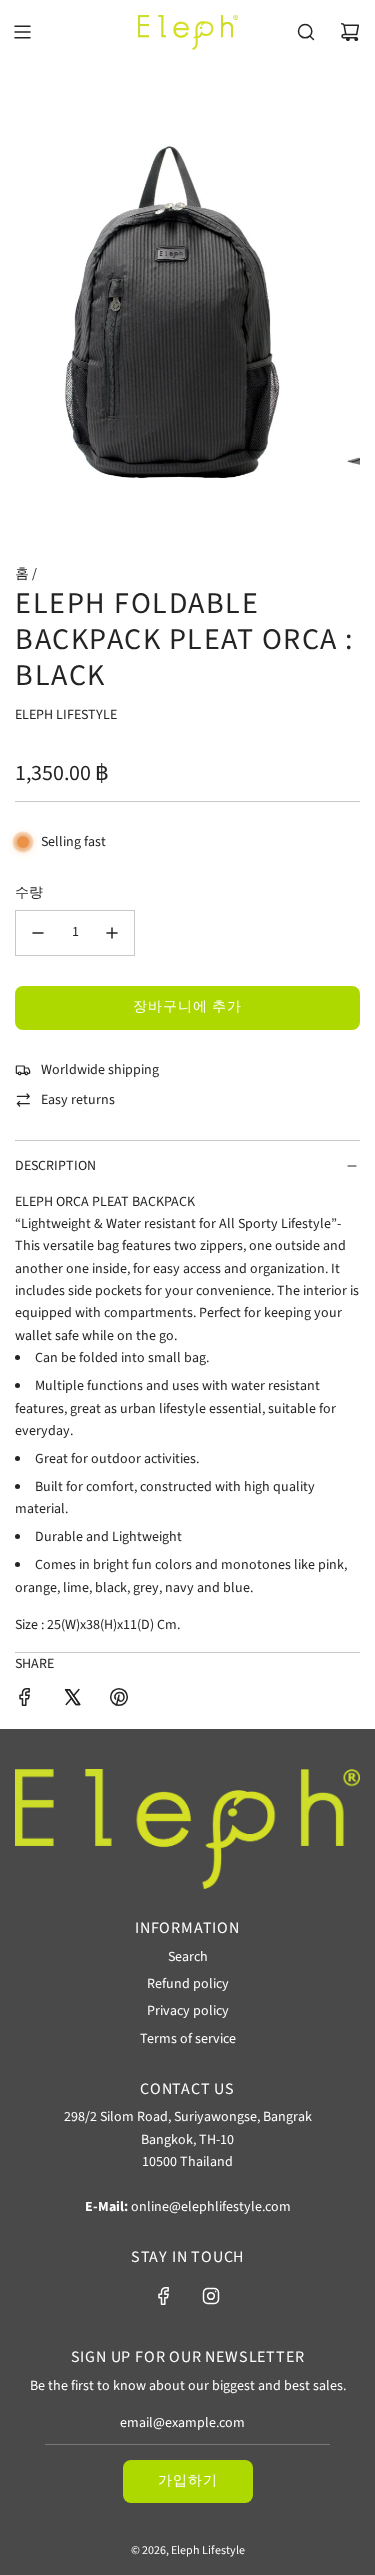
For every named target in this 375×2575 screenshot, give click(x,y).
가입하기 (188, 2481)
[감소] (38, 933)
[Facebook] (164, 2296)
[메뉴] (22, 32)
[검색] (306, 32)
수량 (29, 893)
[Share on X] (72, 1700)
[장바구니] (350, 32)
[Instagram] (211, 2296)
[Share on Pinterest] (119, 1700)
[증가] (112, 933)
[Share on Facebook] (25, 1700)
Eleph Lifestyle (66, 715)
